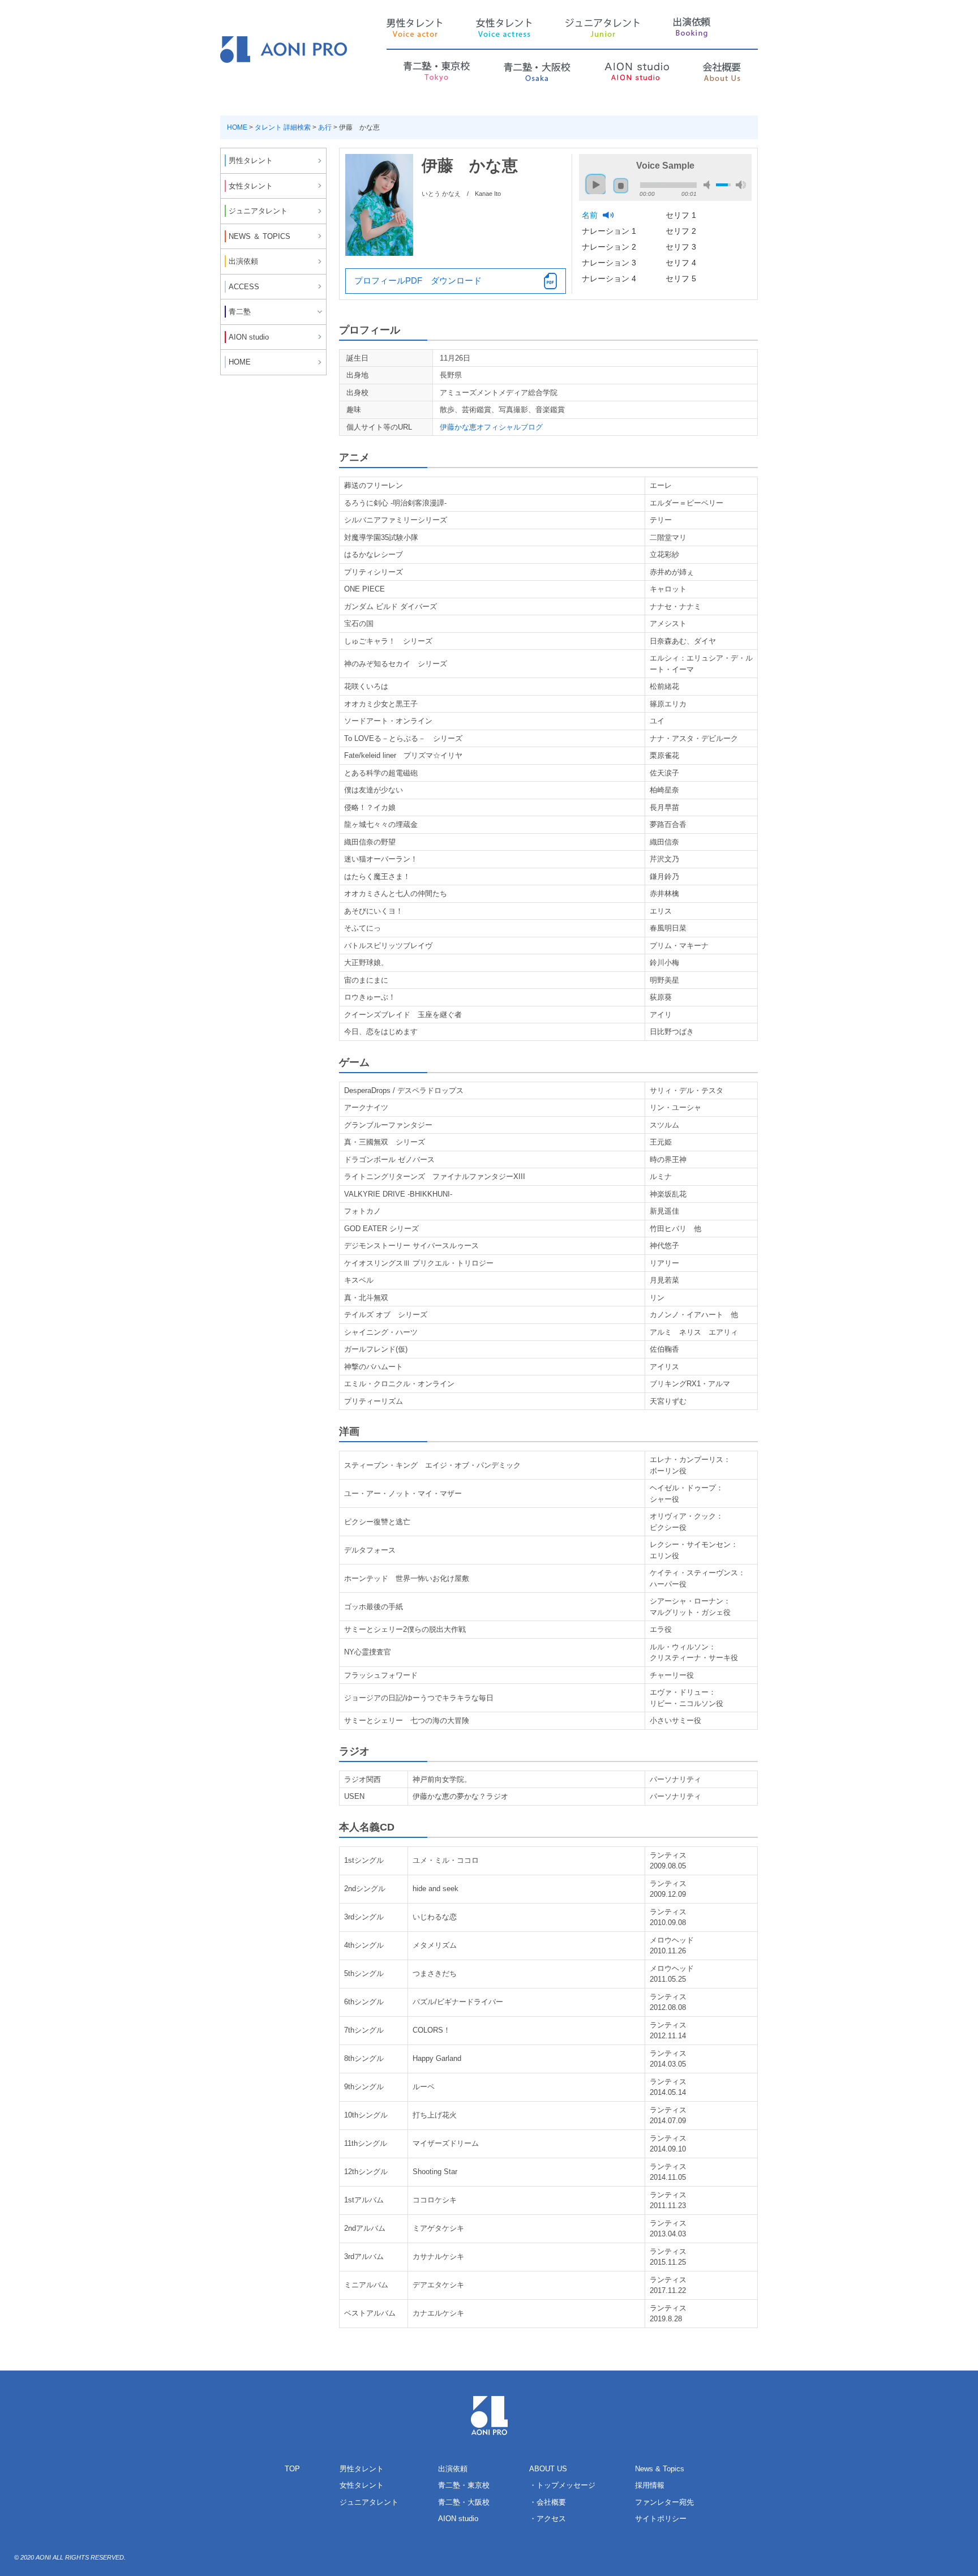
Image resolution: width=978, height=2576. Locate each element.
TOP (292, 2469)
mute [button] (709, 185)
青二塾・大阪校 (464, 2502)
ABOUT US (548, 2469)
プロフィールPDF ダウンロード (418, 280)
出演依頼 (453, 2469)
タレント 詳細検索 (283, 127)
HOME (237, 127)
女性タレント (362, 2485)
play (593, 179)
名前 (591, 215)
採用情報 (650, 2485)
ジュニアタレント (369, 2502)
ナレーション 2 (610, 247)
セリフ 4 (682, 263)
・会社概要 (548, 2502)
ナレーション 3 (610, 263)
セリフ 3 (682, 247)
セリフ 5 (682, 278)
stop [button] (621, 186)
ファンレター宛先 (664, 2502)
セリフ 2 (682, 231)
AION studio (458, 2519)
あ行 (325, 127)
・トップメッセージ (562, 2485)
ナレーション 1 (610, 231)
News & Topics (660, 2469)
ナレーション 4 (610, 278)
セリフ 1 (682, 215)
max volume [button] (741, 185)
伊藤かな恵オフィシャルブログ (491, 427)
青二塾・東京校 (464, 2485)
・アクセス (548, 2519)
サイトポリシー (661, 2519)
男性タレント (362, 2469)
